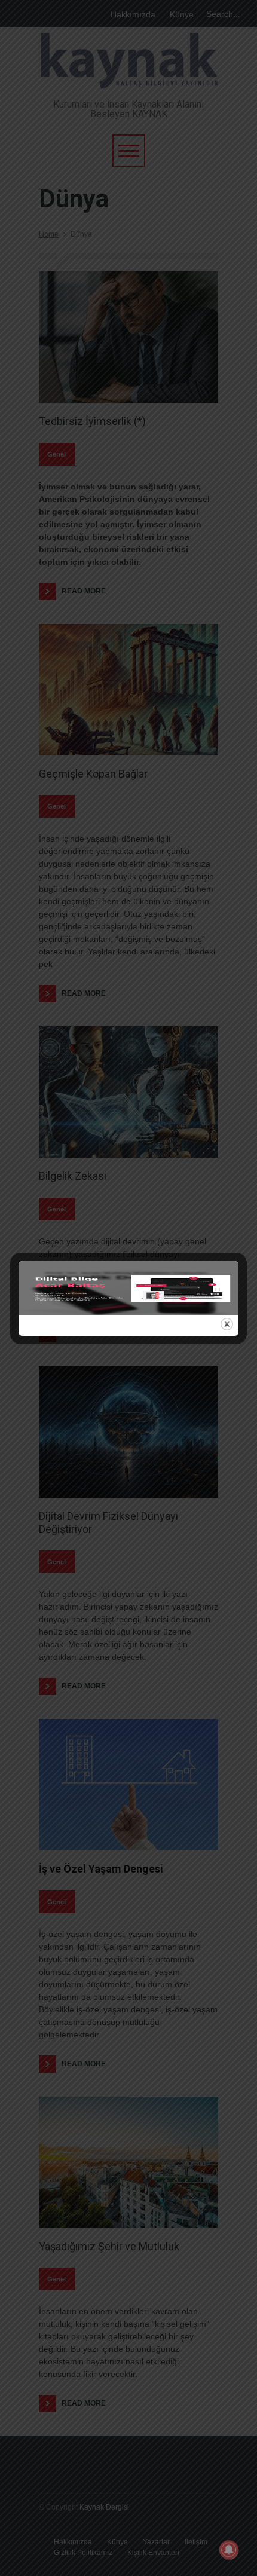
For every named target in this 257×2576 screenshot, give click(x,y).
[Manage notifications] (229, 2550)
